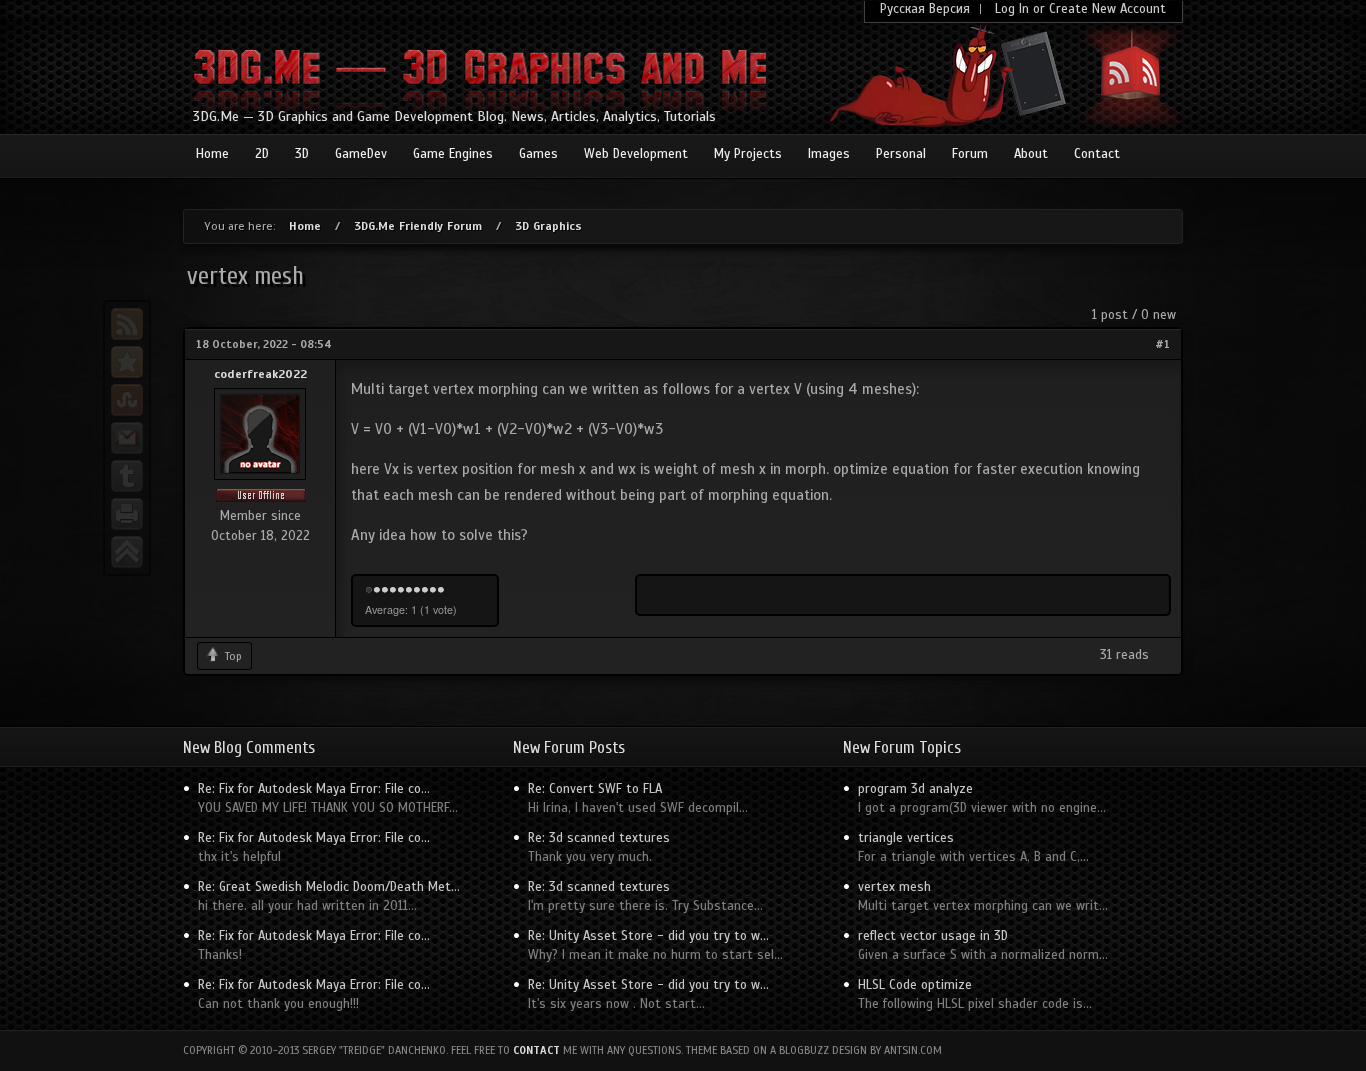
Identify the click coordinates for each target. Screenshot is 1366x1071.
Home (212, 154)
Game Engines (453, 154)
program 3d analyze (915, 789)
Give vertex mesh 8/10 (425, 591)
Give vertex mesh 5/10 (401, 591)
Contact (1097, 154)
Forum (970, 154)
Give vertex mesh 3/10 (385, 591)
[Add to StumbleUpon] (127, 400)
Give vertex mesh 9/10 (433, 591)
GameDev (361, 154)
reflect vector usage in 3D (933, 936)
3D (302, 154)
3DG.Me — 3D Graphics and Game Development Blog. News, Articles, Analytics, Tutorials (454, 116)
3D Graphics (548, 226)
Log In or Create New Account (1080, 9)
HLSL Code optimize (915, 985)
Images (829, 154)
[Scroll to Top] (127, 552)
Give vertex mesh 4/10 (393, 591)
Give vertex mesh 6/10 (409, 591)
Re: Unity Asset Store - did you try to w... (648, 936)
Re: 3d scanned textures (599, 838)
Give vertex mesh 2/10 (377, 591)
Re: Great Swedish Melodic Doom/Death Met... (329, 887)
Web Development (636, 154)
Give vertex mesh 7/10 (417, 591)
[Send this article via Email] (127, 438)
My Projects (748, 154)
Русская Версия (925, 9)
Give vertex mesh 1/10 (369, 591)
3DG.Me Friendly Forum (418, 226)
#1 (1162, 344)
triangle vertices (906, 838)
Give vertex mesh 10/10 (441, 591)
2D (262, 154)
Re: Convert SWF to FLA (595, 789)
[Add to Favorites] (127, 362)
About (1031, 154)
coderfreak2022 (260, 374)
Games (538, 154)
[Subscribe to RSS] (127, 324)
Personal (901, 154)
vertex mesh (894, 887)
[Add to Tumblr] (127, 476)
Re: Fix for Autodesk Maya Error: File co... (314, 789)
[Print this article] (127, 514)
